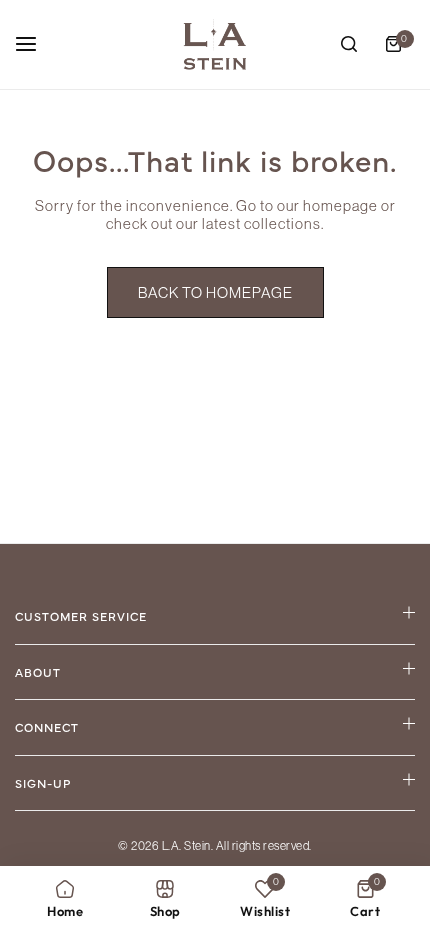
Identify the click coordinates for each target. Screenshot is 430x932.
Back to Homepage (215, 292)
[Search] (349, 44)
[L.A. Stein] (215, 44)
